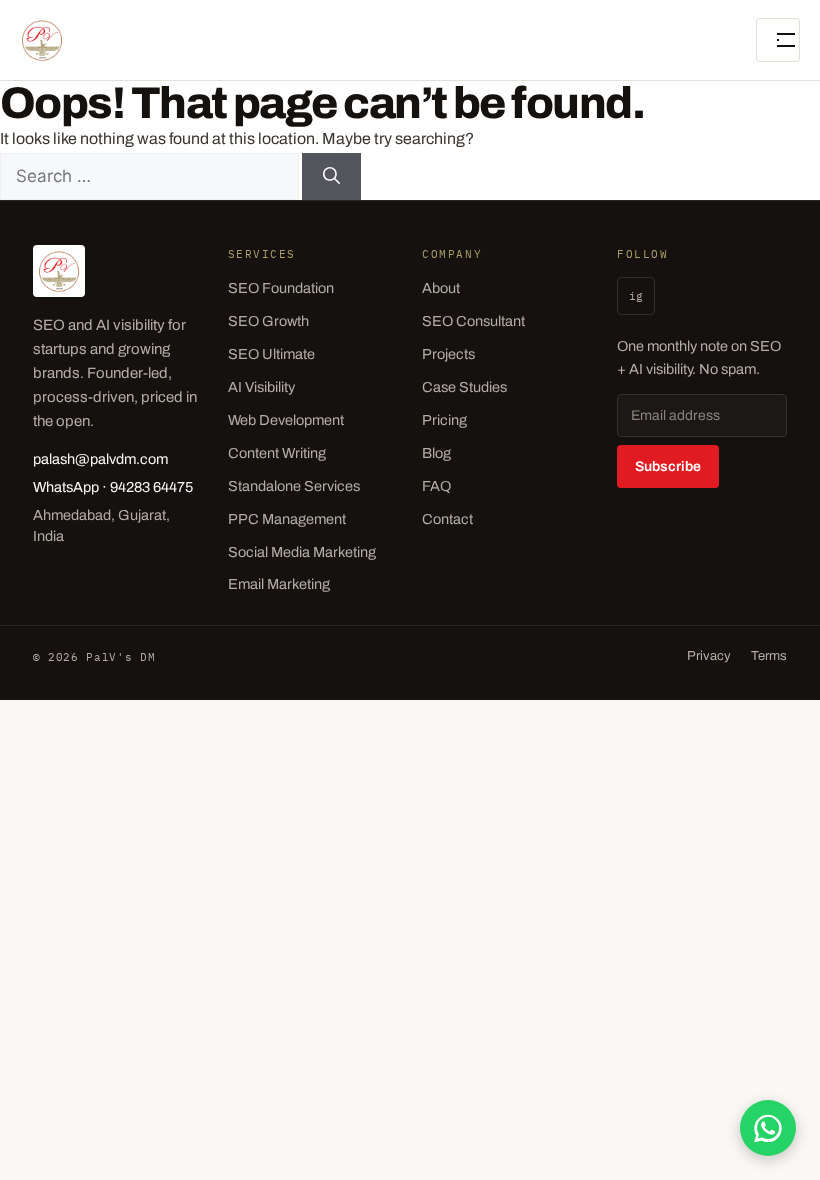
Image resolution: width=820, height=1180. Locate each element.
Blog (436, 453)
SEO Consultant (473, 321)
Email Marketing (279, 584)
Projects (448, 354)
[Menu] (778, 40)
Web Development (286, 420)
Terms (769, 656)
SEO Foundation (281, 288)
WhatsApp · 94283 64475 (113, 487)
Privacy (709, 656)
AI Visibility (261, 387)
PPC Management (287, 519)
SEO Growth (268, 321)
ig (636, 296)
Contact (447, 519)
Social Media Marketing (302, 552)
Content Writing (277, 453)
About (441, 288)
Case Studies (464, 387)
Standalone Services (294, 486)
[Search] (331, 177)
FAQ (436, 486)
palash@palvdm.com (100, 459)
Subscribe (668, 466)
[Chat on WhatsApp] (768, 1128)
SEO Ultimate (271, 354)
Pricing (444, 420)
